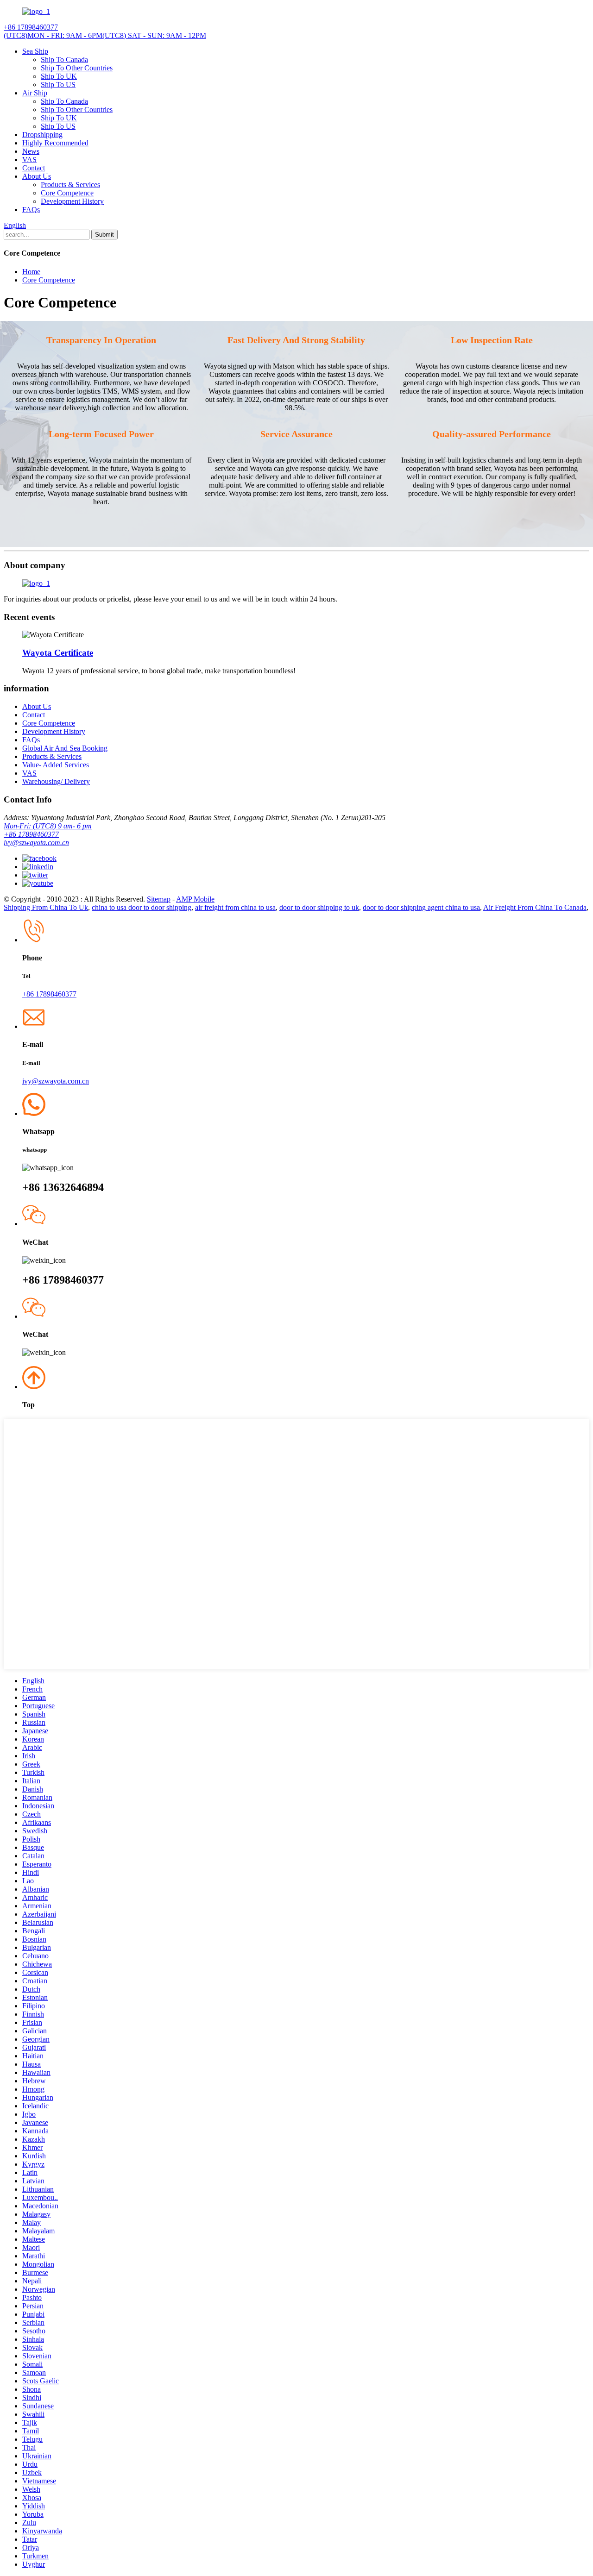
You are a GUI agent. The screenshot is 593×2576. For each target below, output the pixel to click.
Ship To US (58, 85)
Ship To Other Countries (77, 68)
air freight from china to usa (235, 907)
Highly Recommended (55, 143)
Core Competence (67, 193)
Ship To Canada (64, 60)
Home (31, 272)
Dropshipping (42, 135)
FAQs (31, 210)
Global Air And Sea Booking (65, 748)
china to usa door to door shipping (142, 907)
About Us (37, 176)
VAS (29, 160)
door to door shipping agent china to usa (421, 907)
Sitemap (159, 899)
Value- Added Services (56, 765)
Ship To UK (59, 76)
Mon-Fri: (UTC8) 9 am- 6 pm (48, 826)
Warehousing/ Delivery (56, 781)
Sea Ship (35, 51)
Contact (34, 168)
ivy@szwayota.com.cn (36, 843)
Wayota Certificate (58, 653)
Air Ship (35, 93)
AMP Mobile (195, 899)
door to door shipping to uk (319, 907)
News (31, 151)
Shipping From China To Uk (46, 907)
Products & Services (70, 185)
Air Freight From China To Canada (535, 907)
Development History (72, 201)
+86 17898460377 (31, 834)
